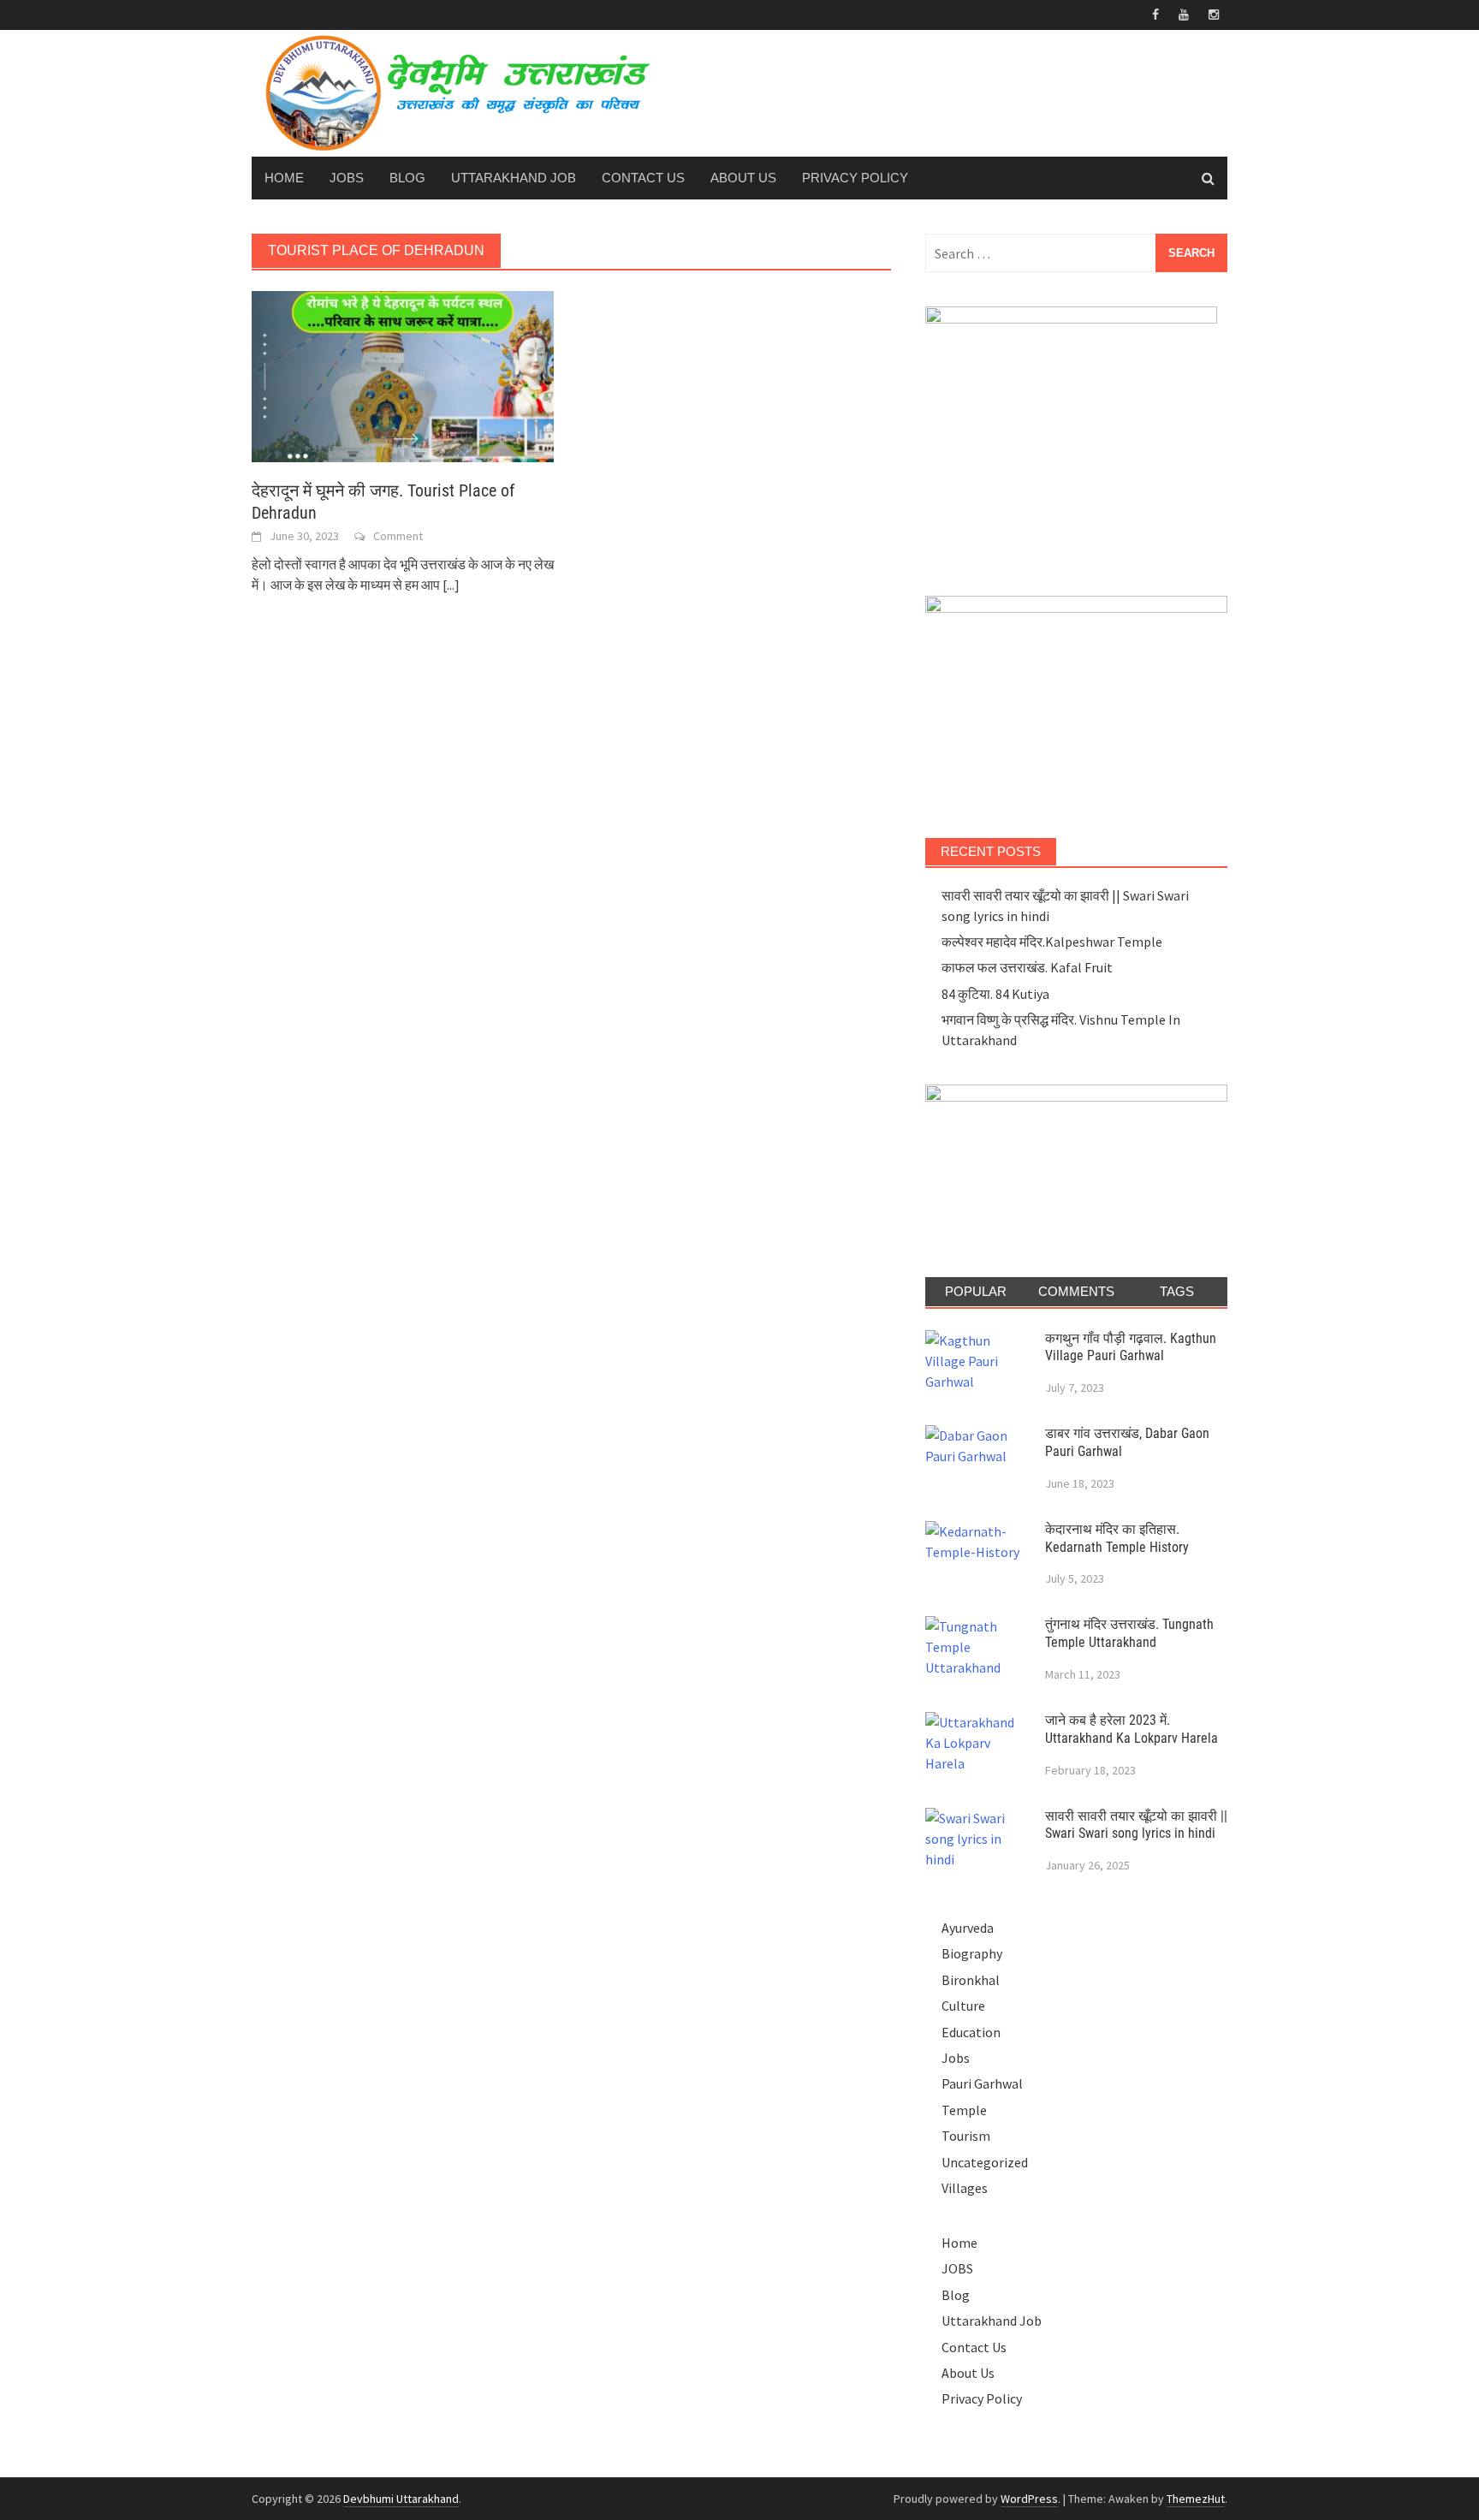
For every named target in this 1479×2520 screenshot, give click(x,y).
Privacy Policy (855, 178)
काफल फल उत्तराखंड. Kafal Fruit (1027, 967)
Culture (963, 2006)
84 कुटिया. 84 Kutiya (995, 994)
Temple (964, 2110)
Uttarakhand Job (514, 178)
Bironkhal (971, 1980)
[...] (451, 585)
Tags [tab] (1177, 1291)
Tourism (966, 2136)
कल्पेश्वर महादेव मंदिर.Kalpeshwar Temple (1052, 942)
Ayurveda (968, 1928)
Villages (965, 2188)
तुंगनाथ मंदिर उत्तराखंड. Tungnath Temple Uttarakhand (1129, 1633)
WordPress (1029, 2499)
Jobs (956, 2058)
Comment (398, 536)
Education (971, 2032)
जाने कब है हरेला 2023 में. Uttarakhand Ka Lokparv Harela (1132, 1729)
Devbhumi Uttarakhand (401, 2499)
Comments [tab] (1076, 1291)
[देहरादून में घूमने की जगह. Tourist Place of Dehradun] (403, 375)
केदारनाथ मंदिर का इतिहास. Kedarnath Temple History (1117, 1538)
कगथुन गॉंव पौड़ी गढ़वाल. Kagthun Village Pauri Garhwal (1131, 1347)
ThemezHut (1196, 2499)
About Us (743, 178)
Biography (972, 1953)
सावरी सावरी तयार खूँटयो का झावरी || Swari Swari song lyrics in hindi (1136, 1825)
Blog (407, 178)
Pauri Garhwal (982, 2083)
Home (284, 178)
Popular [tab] (976, 1291)
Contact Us (643, 178)
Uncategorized (985, 2162)
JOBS (347, 178)
